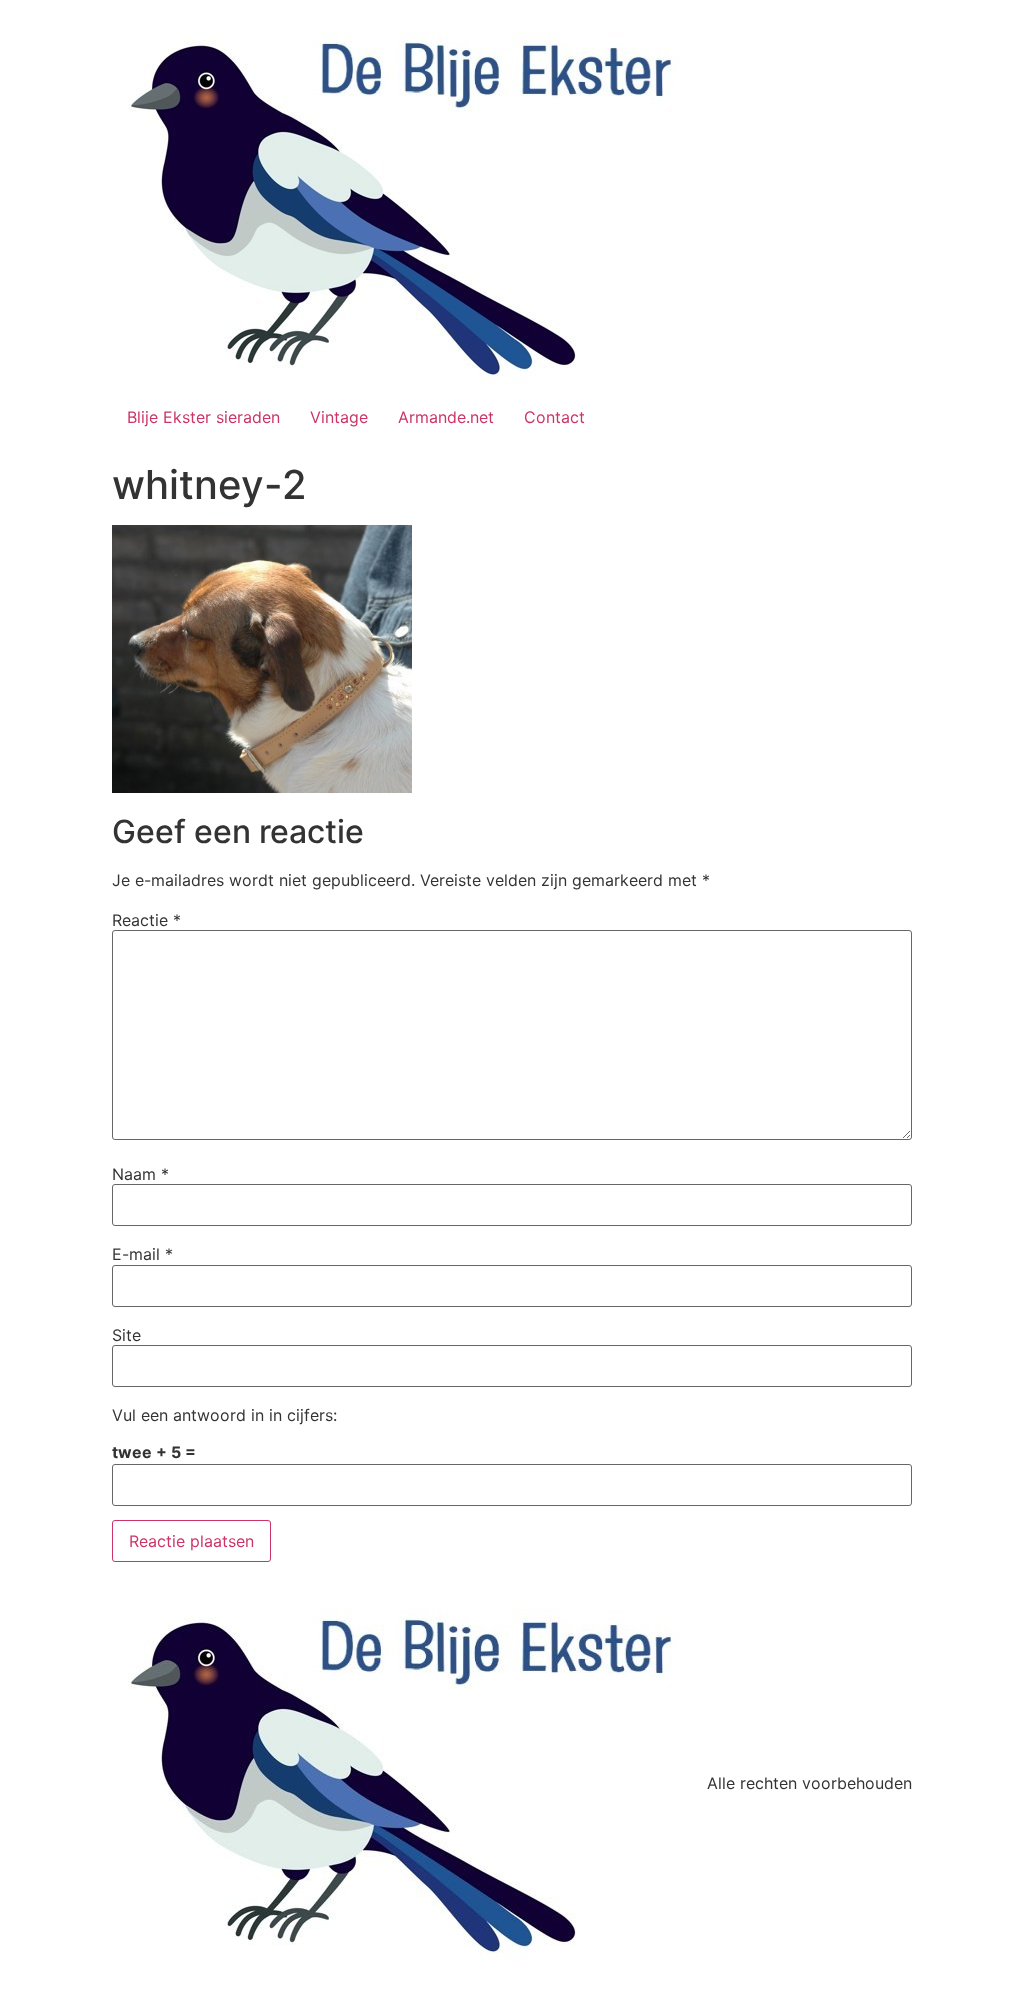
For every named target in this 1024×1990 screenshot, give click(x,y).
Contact (554, 417)
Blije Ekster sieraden (203, 417)
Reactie (146, 920)
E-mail (142, 1254)
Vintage (339, 417)
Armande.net (446, 417)
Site (126, 1335)
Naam (140, 1174)
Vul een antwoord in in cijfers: (224, 1415)
